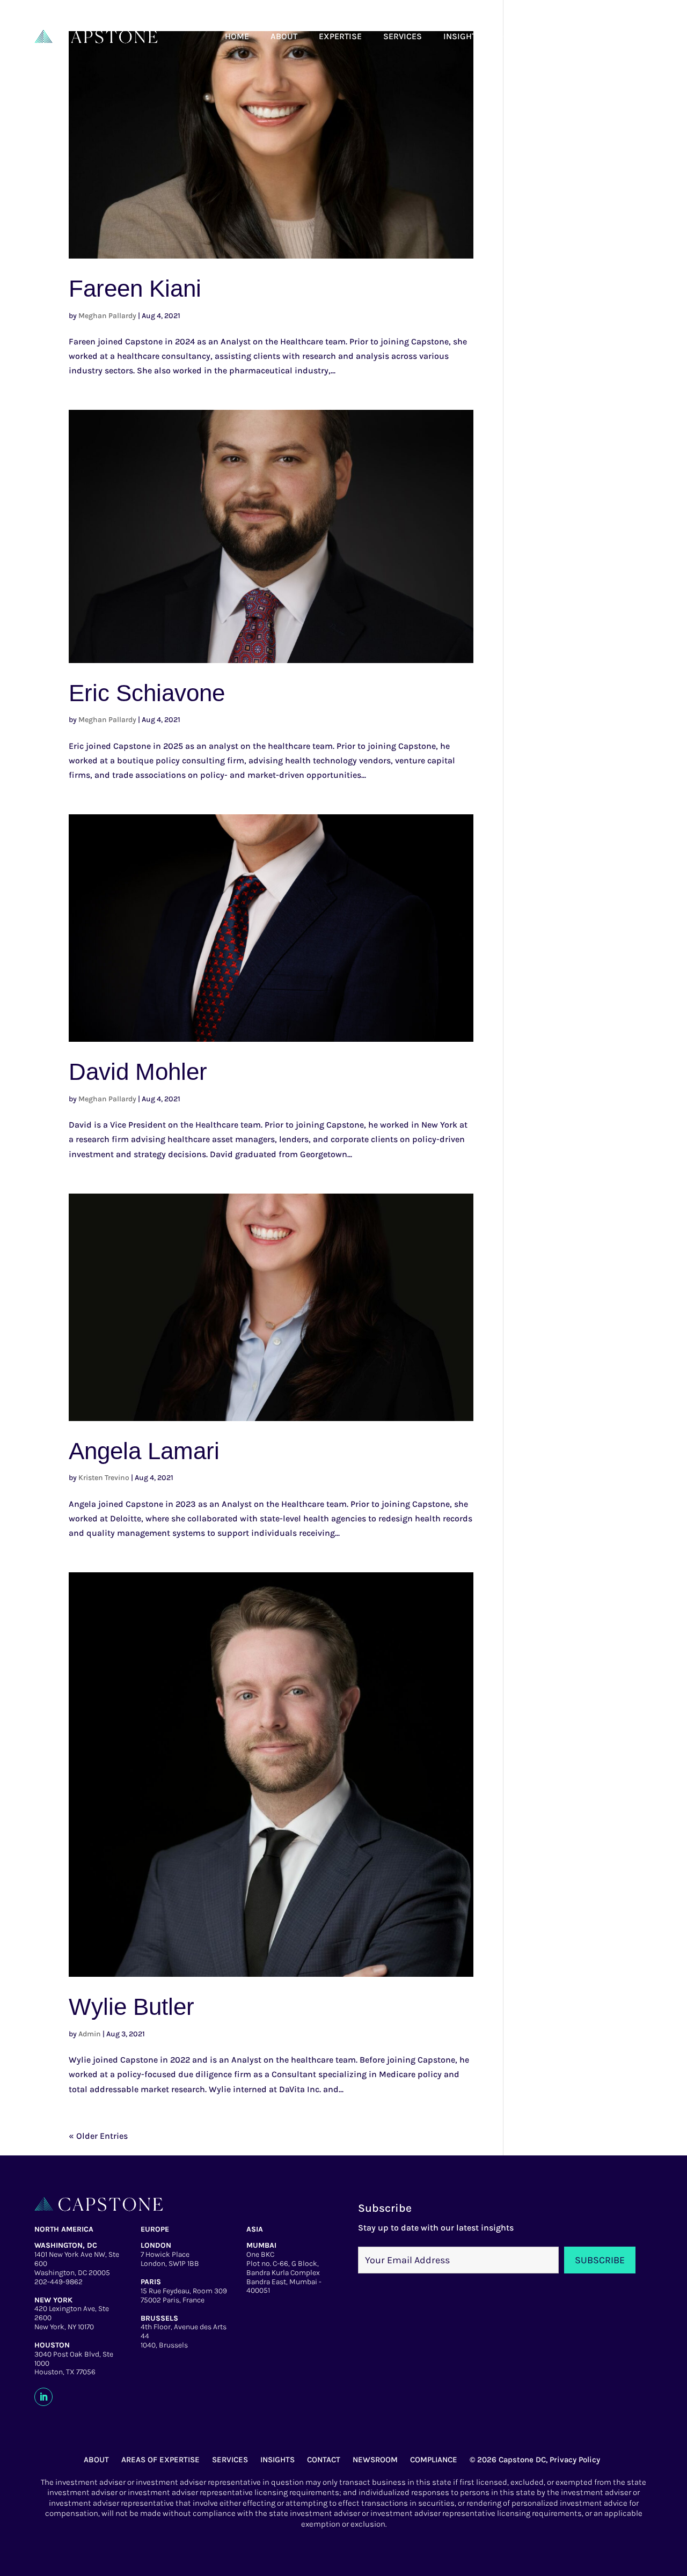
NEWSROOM (375, 2460)
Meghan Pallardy (107, 316)
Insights (462, 36)
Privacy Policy (575, 2460)
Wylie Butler (131, 2007)
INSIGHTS (277, 2460)
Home (237, 36)
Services (403, 36)
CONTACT (324, 2460)
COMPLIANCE (434, 2460)
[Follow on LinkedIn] (43, 2397)
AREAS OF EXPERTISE (160, 2460)
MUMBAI (261, 2245)
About (284, 36)
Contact (521, 36)
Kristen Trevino (104, 1478)
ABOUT (96, 2460)
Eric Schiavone (147, 693)
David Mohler (138, 1072)
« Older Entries (98, 2136)
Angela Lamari (144, 1451)
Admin (90, 2034)
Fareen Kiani (135, 288)
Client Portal (590, 36)
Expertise (340, 36)
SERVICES (230, 2460)
